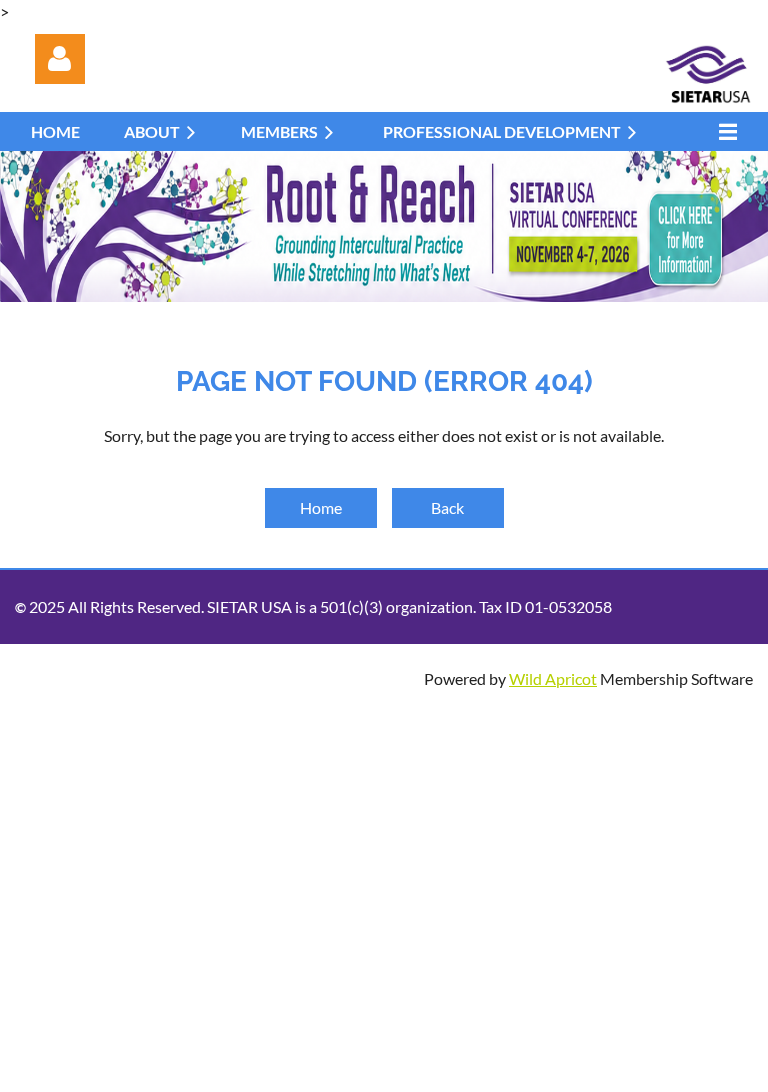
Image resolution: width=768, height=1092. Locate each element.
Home (321, 507)
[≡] (723, 131)
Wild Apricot (553, 678)
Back (447, 507)
